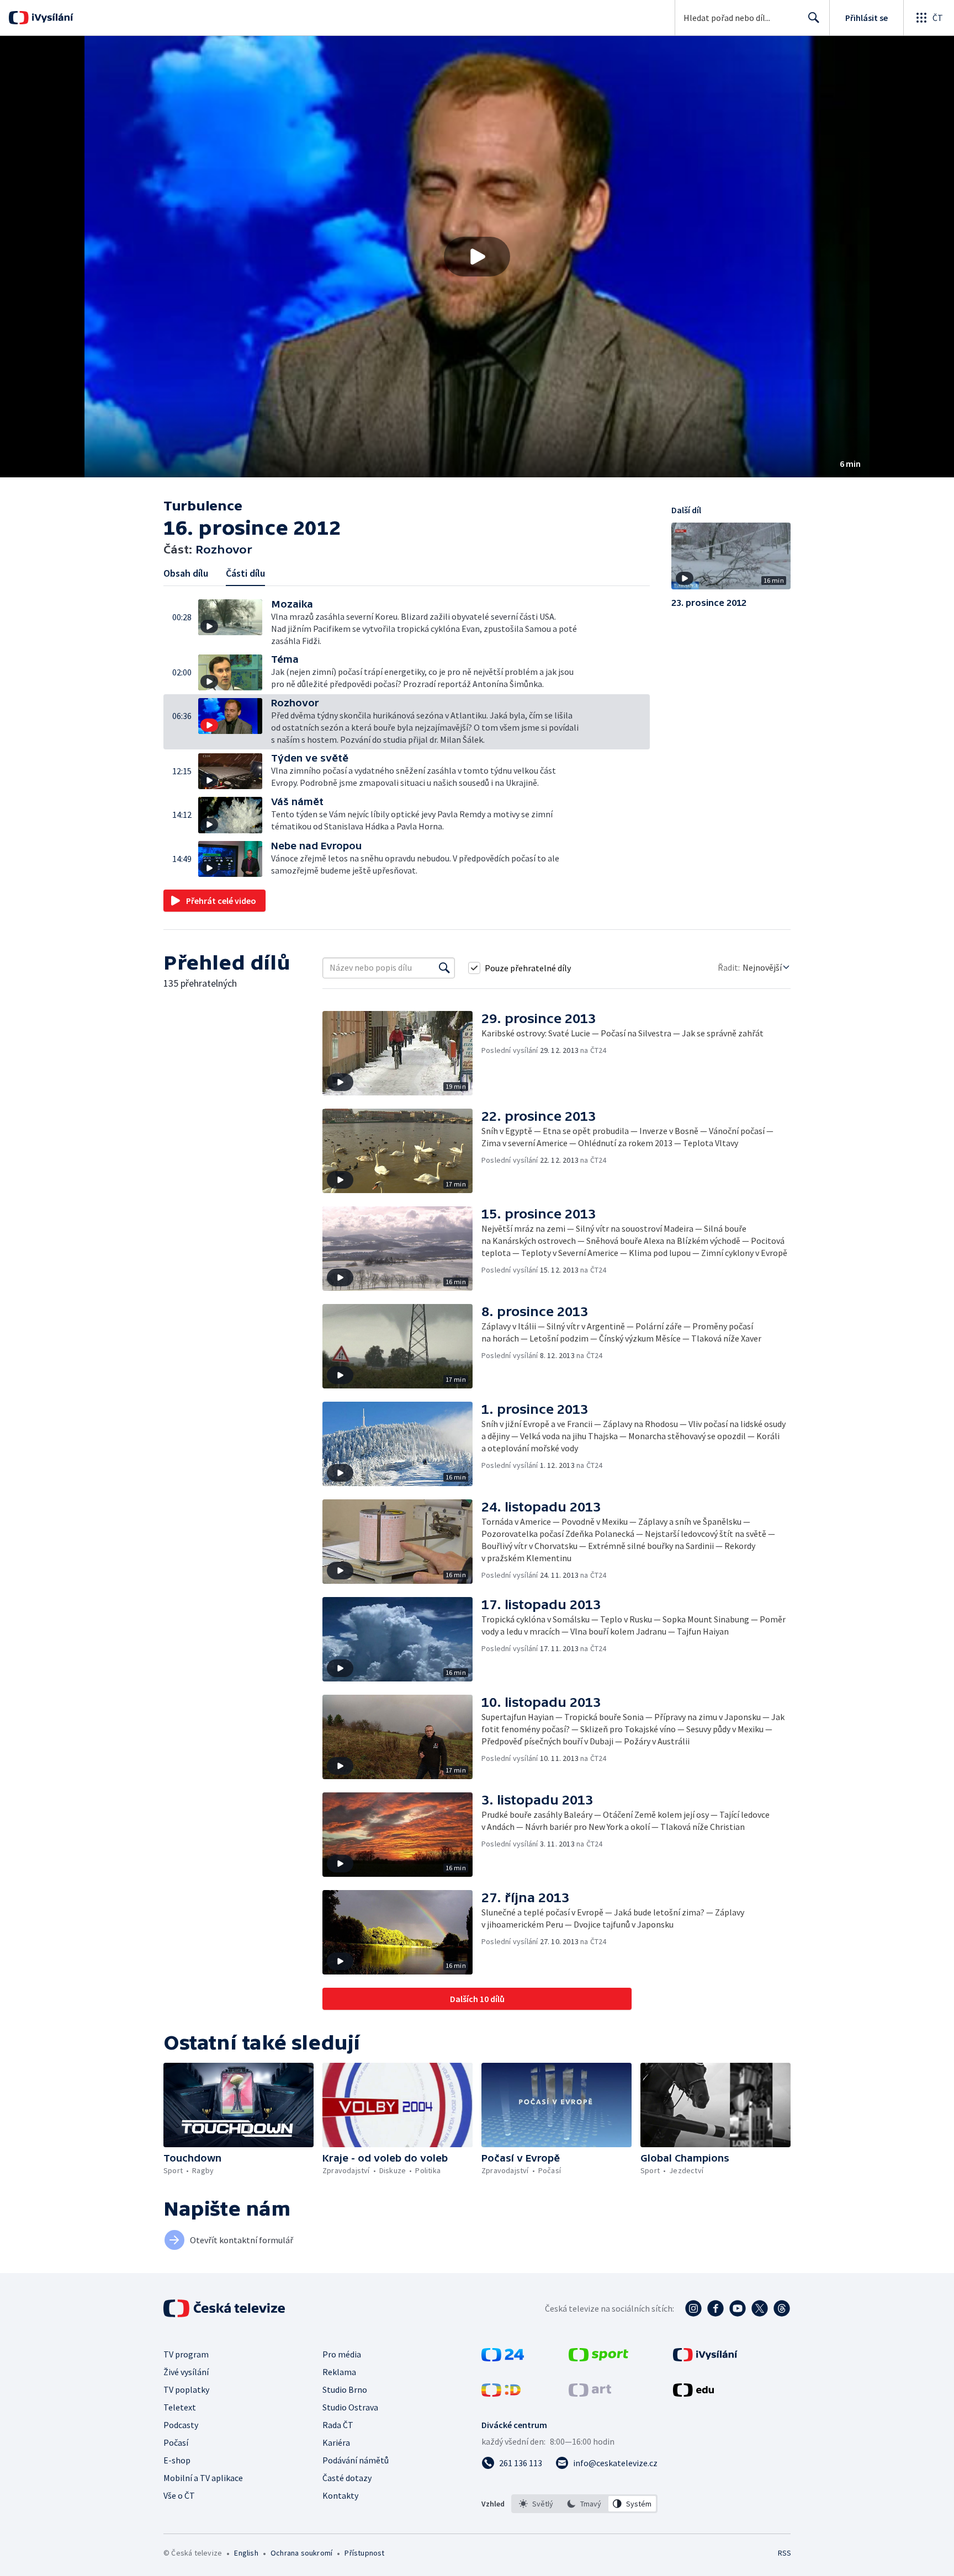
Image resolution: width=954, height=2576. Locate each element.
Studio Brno (345, 2389)
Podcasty (181, 2425)
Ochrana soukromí (301, 2553)
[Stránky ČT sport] (598, 2358)
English (246, 2553)
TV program (186, 2354)
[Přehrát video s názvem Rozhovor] (477, 257)
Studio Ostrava (350, 2407)
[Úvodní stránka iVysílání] (51, 18)
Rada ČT (338, 2425)
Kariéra (336, 2442)
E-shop (177, 2460)
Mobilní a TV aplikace (203, 2478)
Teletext (180, 2407)
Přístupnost (364, 2553)
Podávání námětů (356, 2460)
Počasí (176, 2442)
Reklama (339, 2372)
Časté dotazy (347, 2478)
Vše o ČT (179, 2495)
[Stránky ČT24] (503, 2358)
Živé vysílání (186, 2372)
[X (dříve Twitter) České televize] (760, 2308)
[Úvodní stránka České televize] (225, 2308)
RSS (785, 2553)
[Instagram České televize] (693, 2308)
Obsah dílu (186, 573)
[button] (477, 257)
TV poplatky (186, 2389)
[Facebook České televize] (715, 2308)
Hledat (814, 18)
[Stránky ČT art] (590, 2393)
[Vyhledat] (444, 968)
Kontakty (340, 2495)
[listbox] (584, 2504)
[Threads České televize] (782, 2308)
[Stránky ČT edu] (693, 2393)
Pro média (342, 2354)
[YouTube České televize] (738, 2308)
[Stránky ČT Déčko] (501, 2393)
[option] (536, 2504)
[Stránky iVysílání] (705, 2358)
